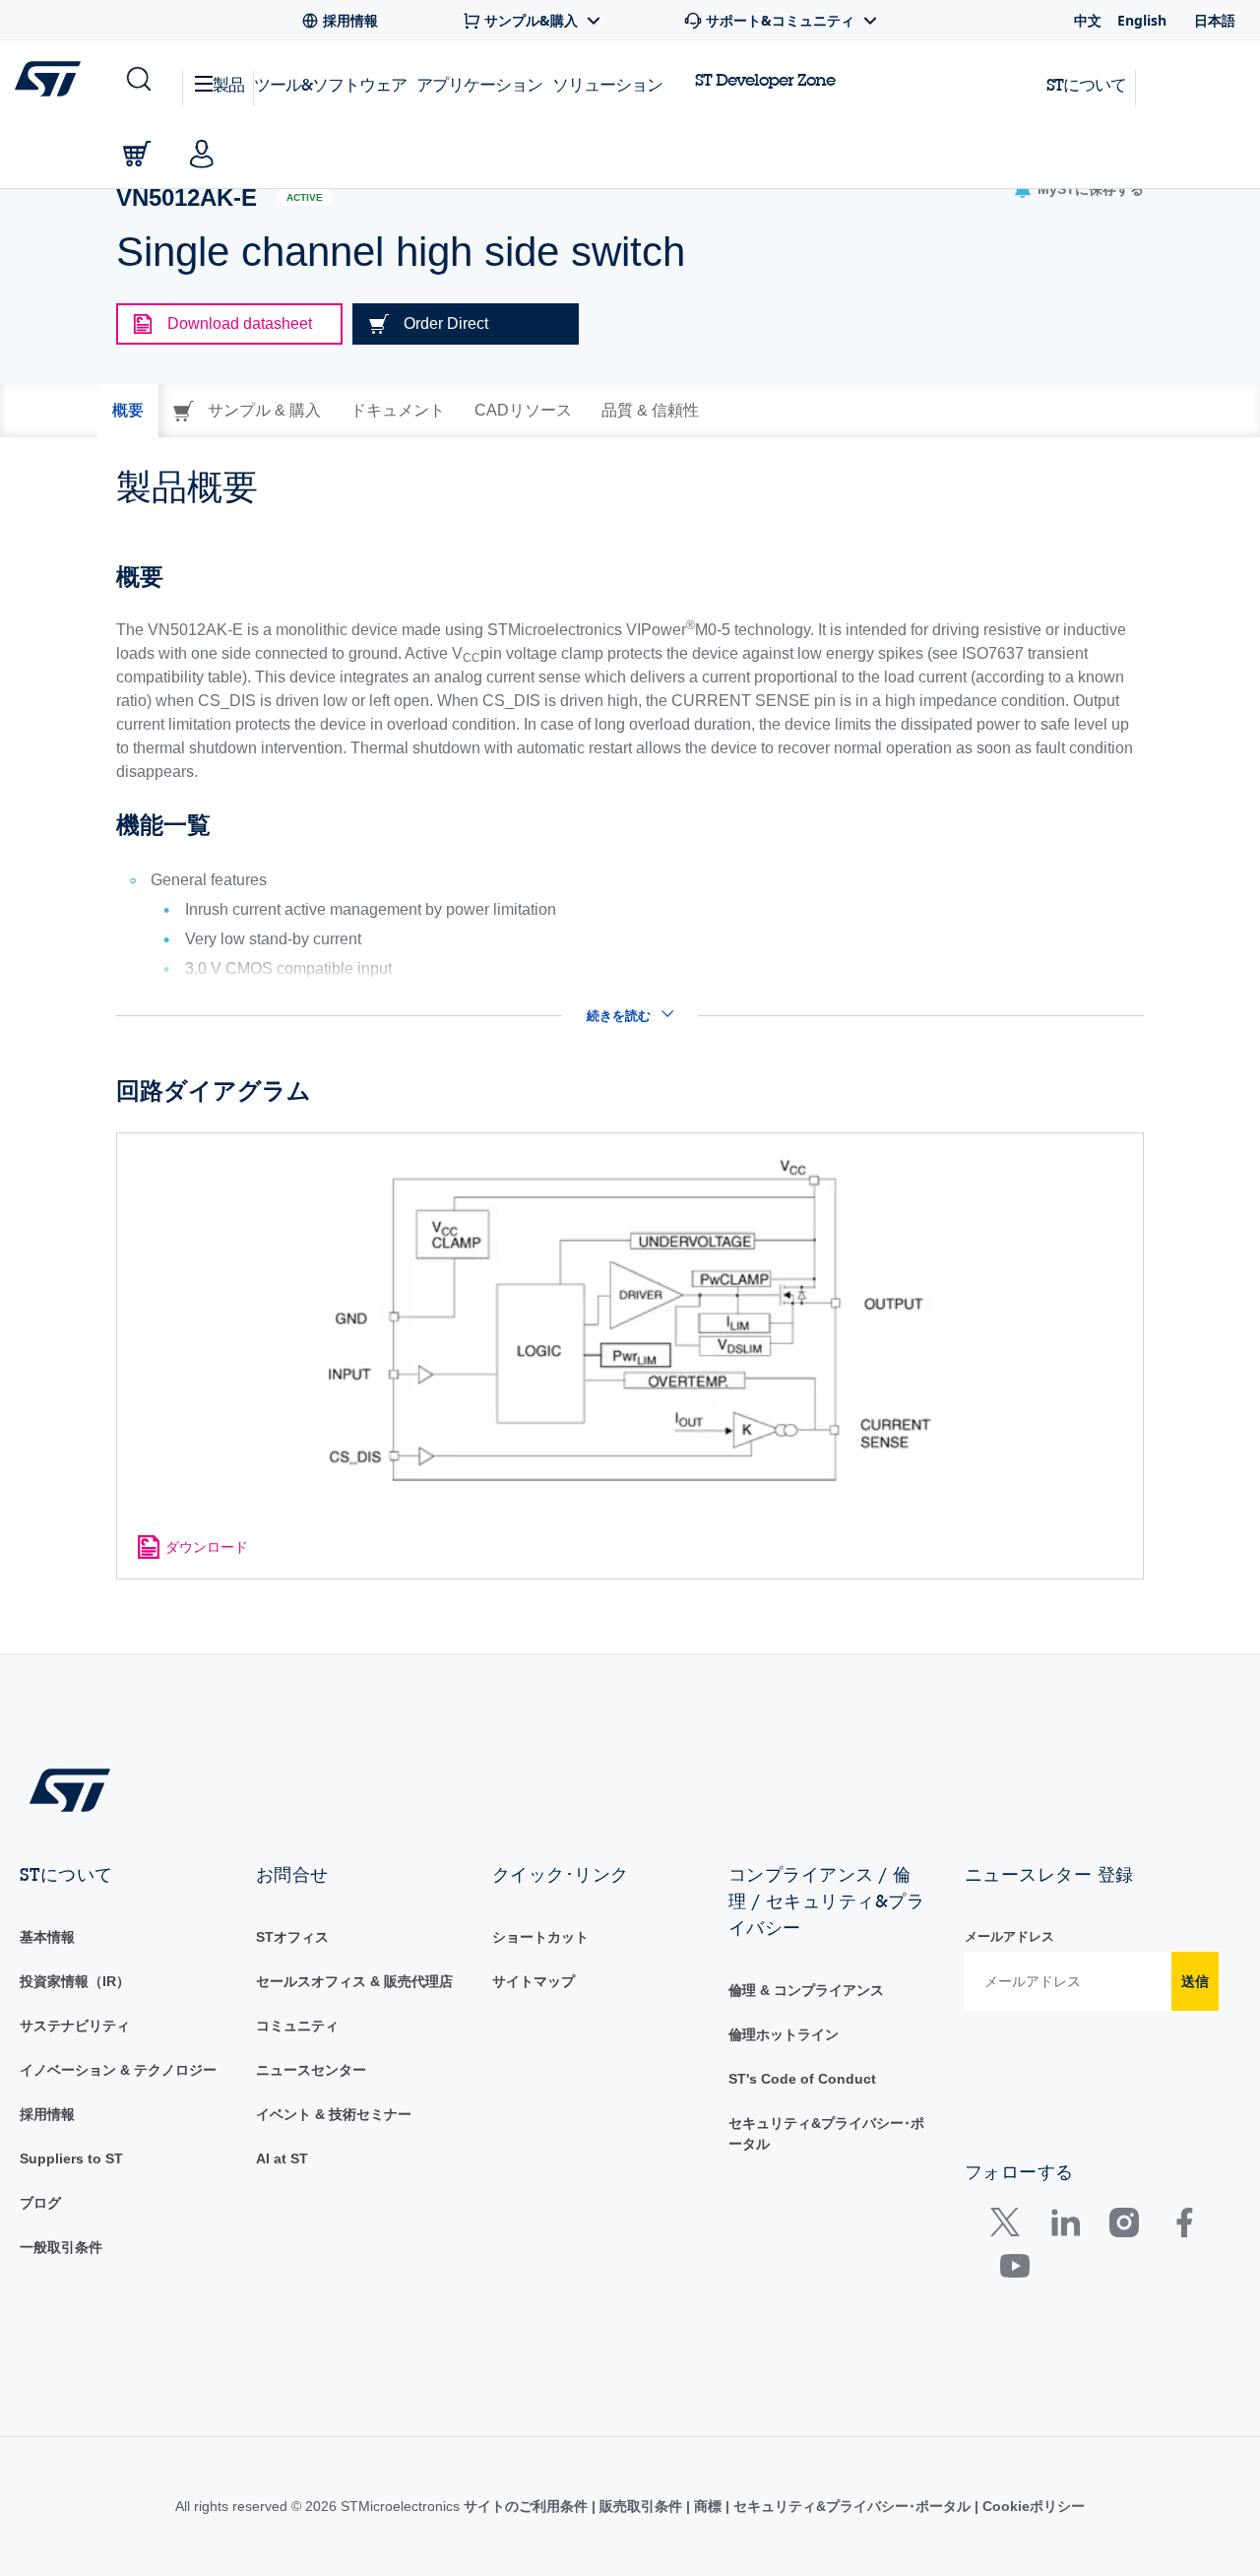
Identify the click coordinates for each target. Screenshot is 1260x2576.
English (1142, 20)
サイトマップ (534, 1981)
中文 (1088, 20)
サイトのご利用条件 (528, 2506)
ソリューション (607, 84)
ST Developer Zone (765, 80)
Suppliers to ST (71, 2158)
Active (305, 197)
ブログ (40, 2203)
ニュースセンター (311, 2070)
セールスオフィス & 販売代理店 (354, 1981)
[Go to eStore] (137, 154)
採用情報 (47, 2114)
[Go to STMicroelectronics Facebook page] (1184, 2227)
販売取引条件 (641, 2506)
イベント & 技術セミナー (334, 2114)
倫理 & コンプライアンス (806, 1990)
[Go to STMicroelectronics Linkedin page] (1065, 2227)
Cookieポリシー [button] (1032, 2506)
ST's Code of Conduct (802, 2079)
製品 (228, 84)
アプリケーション (479, 84)
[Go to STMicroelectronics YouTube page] (1014, 2270)
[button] (137, 80)
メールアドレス (1009, 1936)
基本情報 (47, 1937)
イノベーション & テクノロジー (118, 2070)
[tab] (128, 411)
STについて (1086, 84)
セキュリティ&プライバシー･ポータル (852, 2506)
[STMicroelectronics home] (52, 79)
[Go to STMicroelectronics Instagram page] (1124, 2227)
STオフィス (292, 1937)
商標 (708, 2506)
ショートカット (540, 1937)
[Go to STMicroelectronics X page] (1009, 2227)
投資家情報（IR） (75, 1981)
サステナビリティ (75, 2026)
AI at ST (282, 2158)
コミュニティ (297, 2026)
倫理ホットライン (784, 2034)
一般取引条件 (61, 2247)
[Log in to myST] (202, 154)
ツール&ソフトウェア (330, 84)
